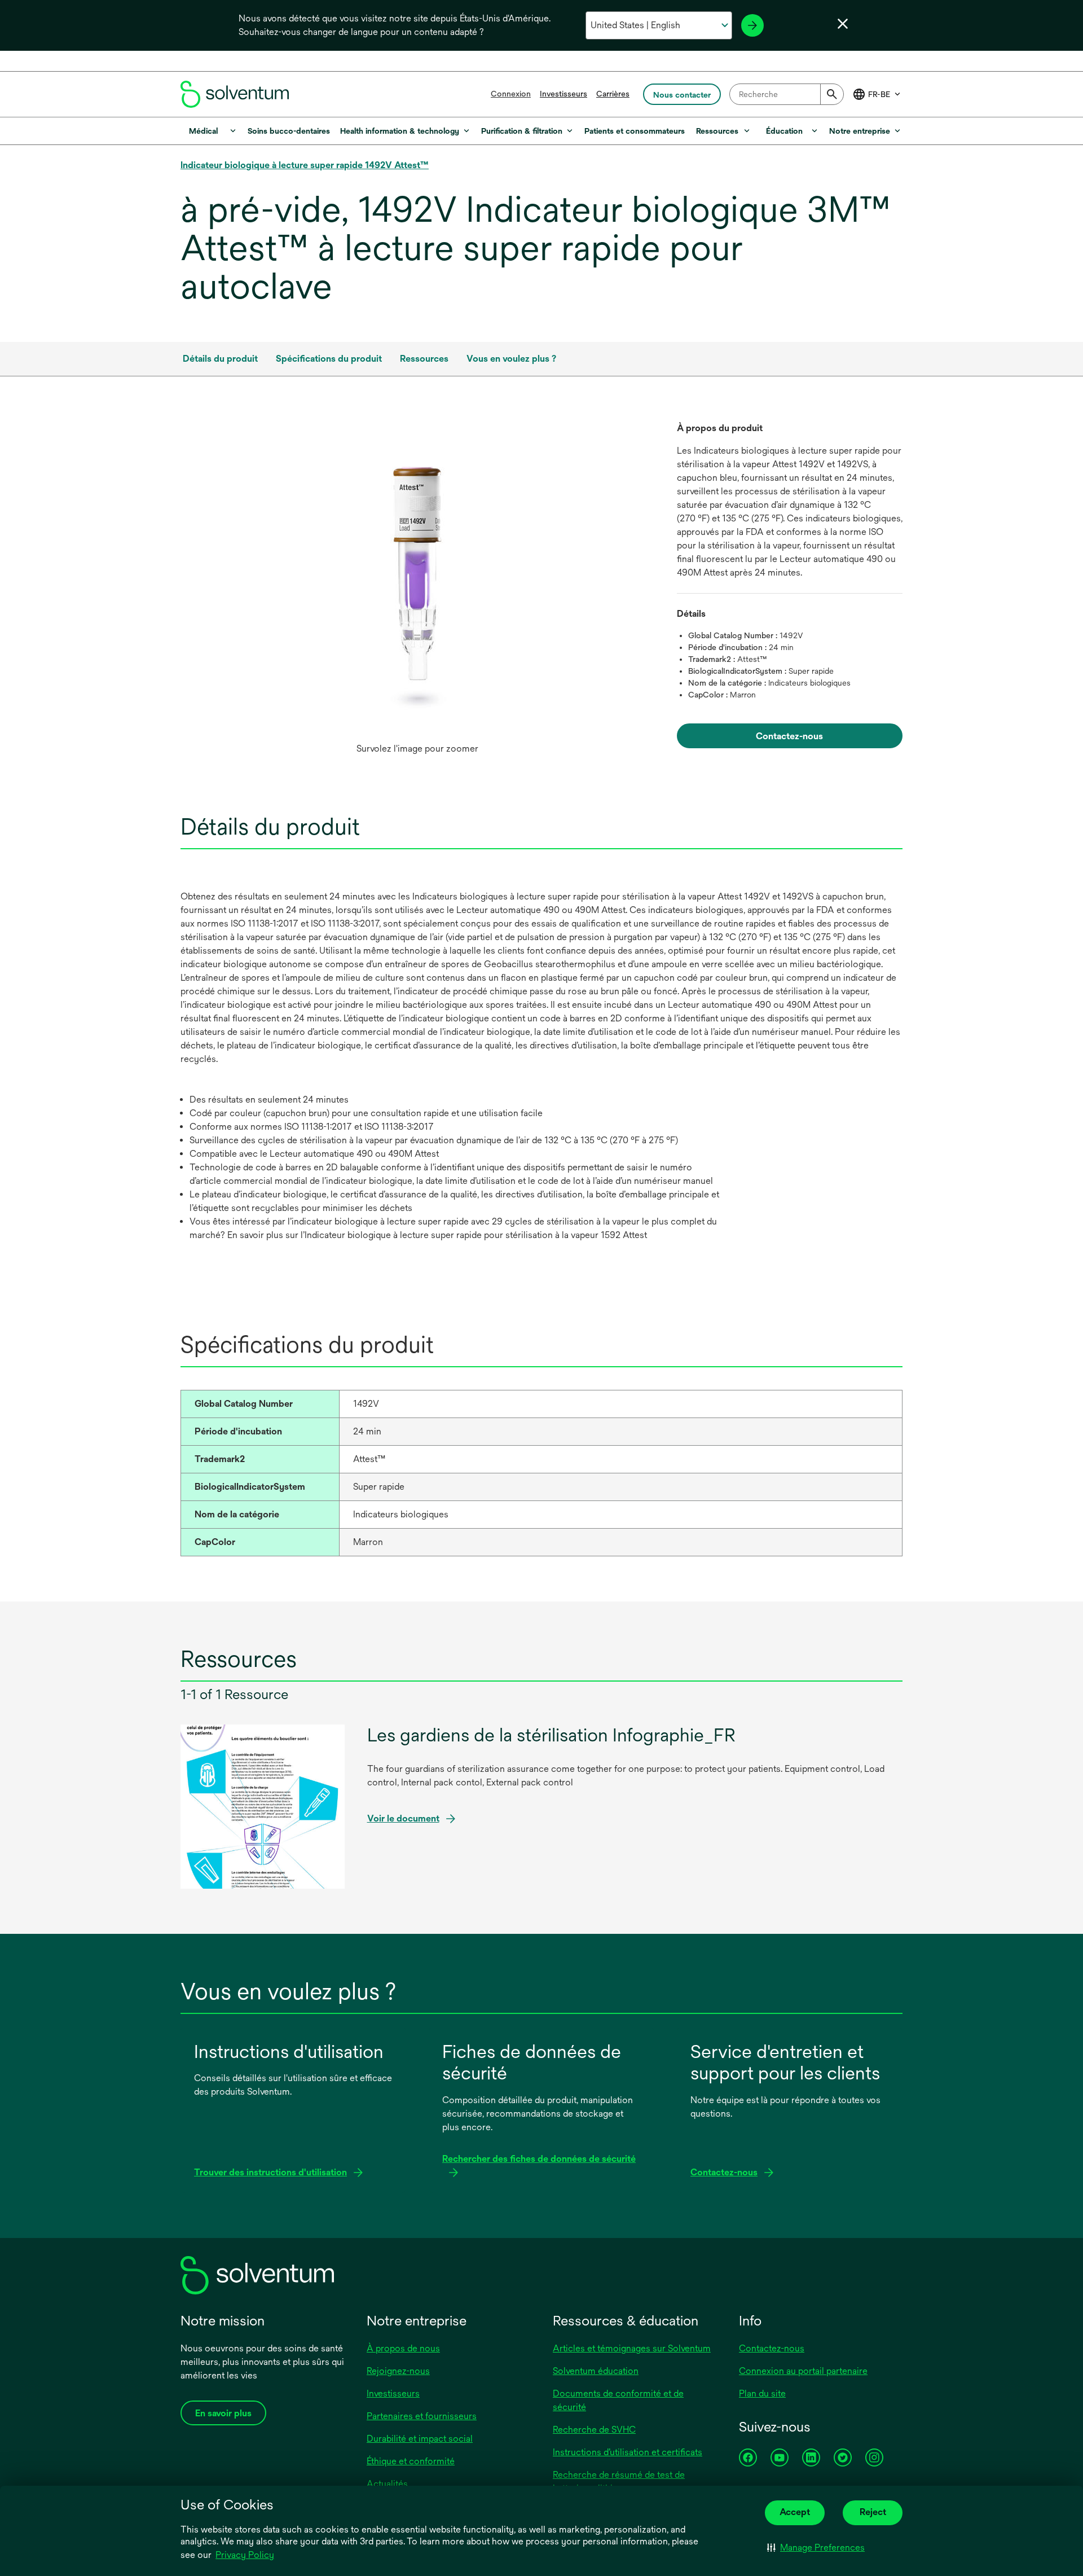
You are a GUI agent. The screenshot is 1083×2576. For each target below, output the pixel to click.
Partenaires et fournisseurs (422, 2416)
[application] (417, 580)
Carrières (613, 94)
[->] (752, 25)
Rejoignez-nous (398, 2371)
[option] (417, 591)
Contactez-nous (772, 2348)
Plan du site (762, 2393)
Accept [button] (795, 2512)
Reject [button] (873, 2512)
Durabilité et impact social (420, 2439)
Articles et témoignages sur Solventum (632, 2348)
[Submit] (832, 94)
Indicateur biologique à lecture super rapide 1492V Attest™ (305, 165)
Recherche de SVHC (594, 2430)
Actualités (387, 2484)
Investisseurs (563, 94)
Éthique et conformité (411, 2461)
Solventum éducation (596, 2371)
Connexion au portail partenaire (803, 2371)
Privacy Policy (245, 2555)
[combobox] (787, 94)
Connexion (511, 94)
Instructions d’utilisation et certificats (628, 2452)
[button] (816, 2548)
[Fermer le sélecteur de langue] (843, 24)
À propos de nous (403, 2348)
